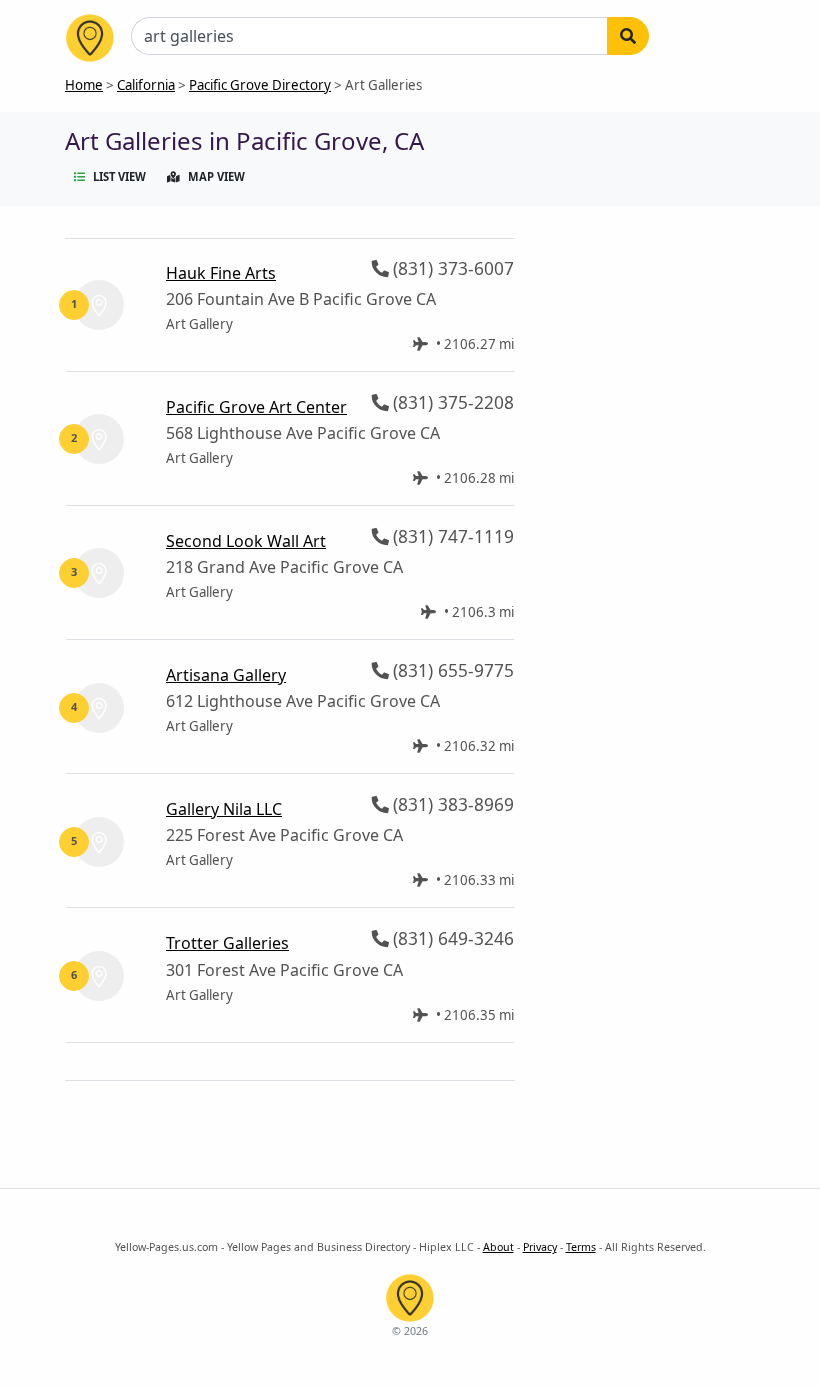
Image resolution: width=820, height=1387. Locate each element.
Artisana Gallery (226, 675)
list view (119, 176)
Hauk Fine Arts (221, 273)
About (498, 1247)
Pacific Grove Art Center (256, 407)
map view (216, 176)
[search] (628, 36)
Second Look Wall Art (246, 541)
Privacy (540, 1247)
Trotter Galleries (227, 943)
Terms (581, 1247)
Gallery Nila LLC (224, 809)
